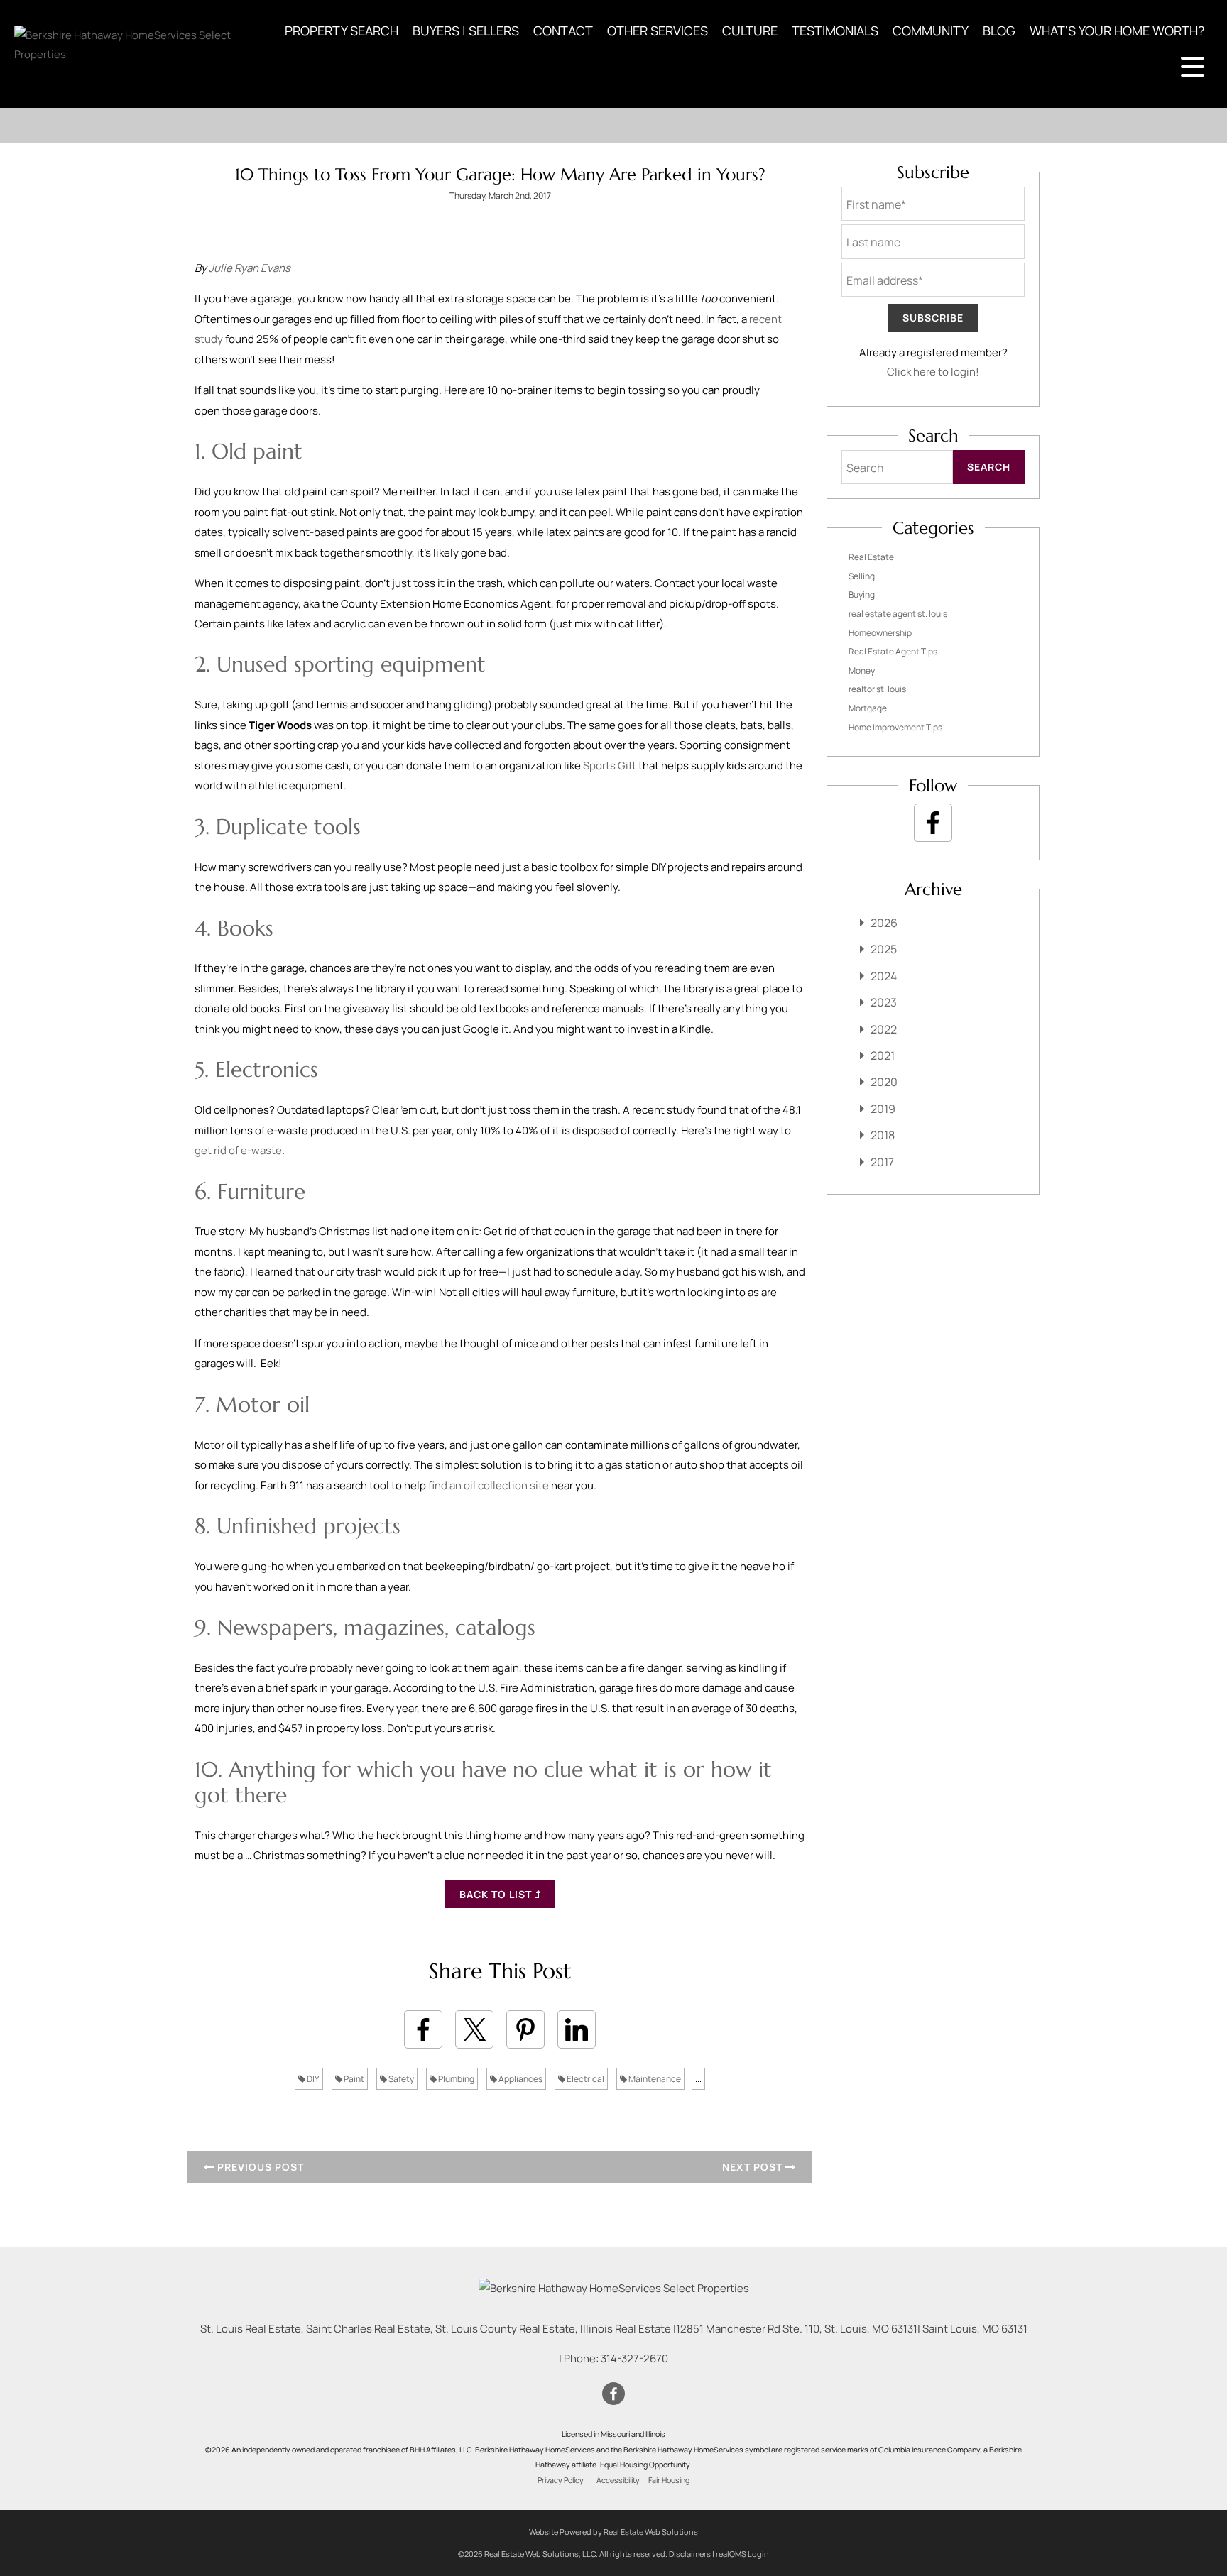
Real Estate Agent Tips (893, 651)
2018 (883, 1135)
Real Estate (871, 557)
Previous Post (259, 2167)
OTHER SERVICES (658, 31)
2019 (883, 1109)
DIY (312, 2079)
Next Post (754, 2167)
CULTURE (750, 31)
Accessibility (618, 2480)
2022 (884, 1029)
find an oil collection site (489, 1485)
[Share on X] (474, 2029)
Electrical (585, 2079)
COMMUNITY (931, 31)
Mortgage (868, 708)
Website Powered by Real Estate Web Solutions (613, 2532)
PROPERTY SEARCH (342, 31)
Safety (400, 2079)
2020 (884, 1082)
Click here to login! (933, 372)
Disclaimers (690, 2554)
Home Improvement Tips (895, 727)
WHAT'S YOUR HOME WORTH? (1117, 31)
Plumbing (456, 2079)
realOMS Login (742, 2554)
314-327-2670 (634, 2358)
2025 (884, 949)
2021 (883, 1056)
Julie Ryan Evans (250, 268)
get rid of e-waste (238, 1150)
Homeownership (880, 633)
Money (862, 670)
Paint (353, 2079)
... (698, 2079)
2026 (884, 923)
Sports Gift (610, 766)
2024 (884, 976)
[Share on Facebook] (423, 2029)
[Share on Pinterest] (525, 2029)
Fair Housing (669, 2480)
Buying (862, 594)
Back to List (497, 1894)
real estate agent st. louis (898, 614)
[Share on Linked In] (577, 2029)
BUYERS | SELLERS (466, 31)
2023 (884, 1002)
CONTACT (563, 31)
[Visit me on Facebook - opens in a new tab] (933, 823)
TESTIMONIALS (835, 31)
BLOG (999, 31)
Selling (862, 576)
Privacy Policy (561, 2480)
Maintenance (654, 2079)
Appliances (520, 2079)
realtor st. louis (877, 689)
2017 (882, 1162)
